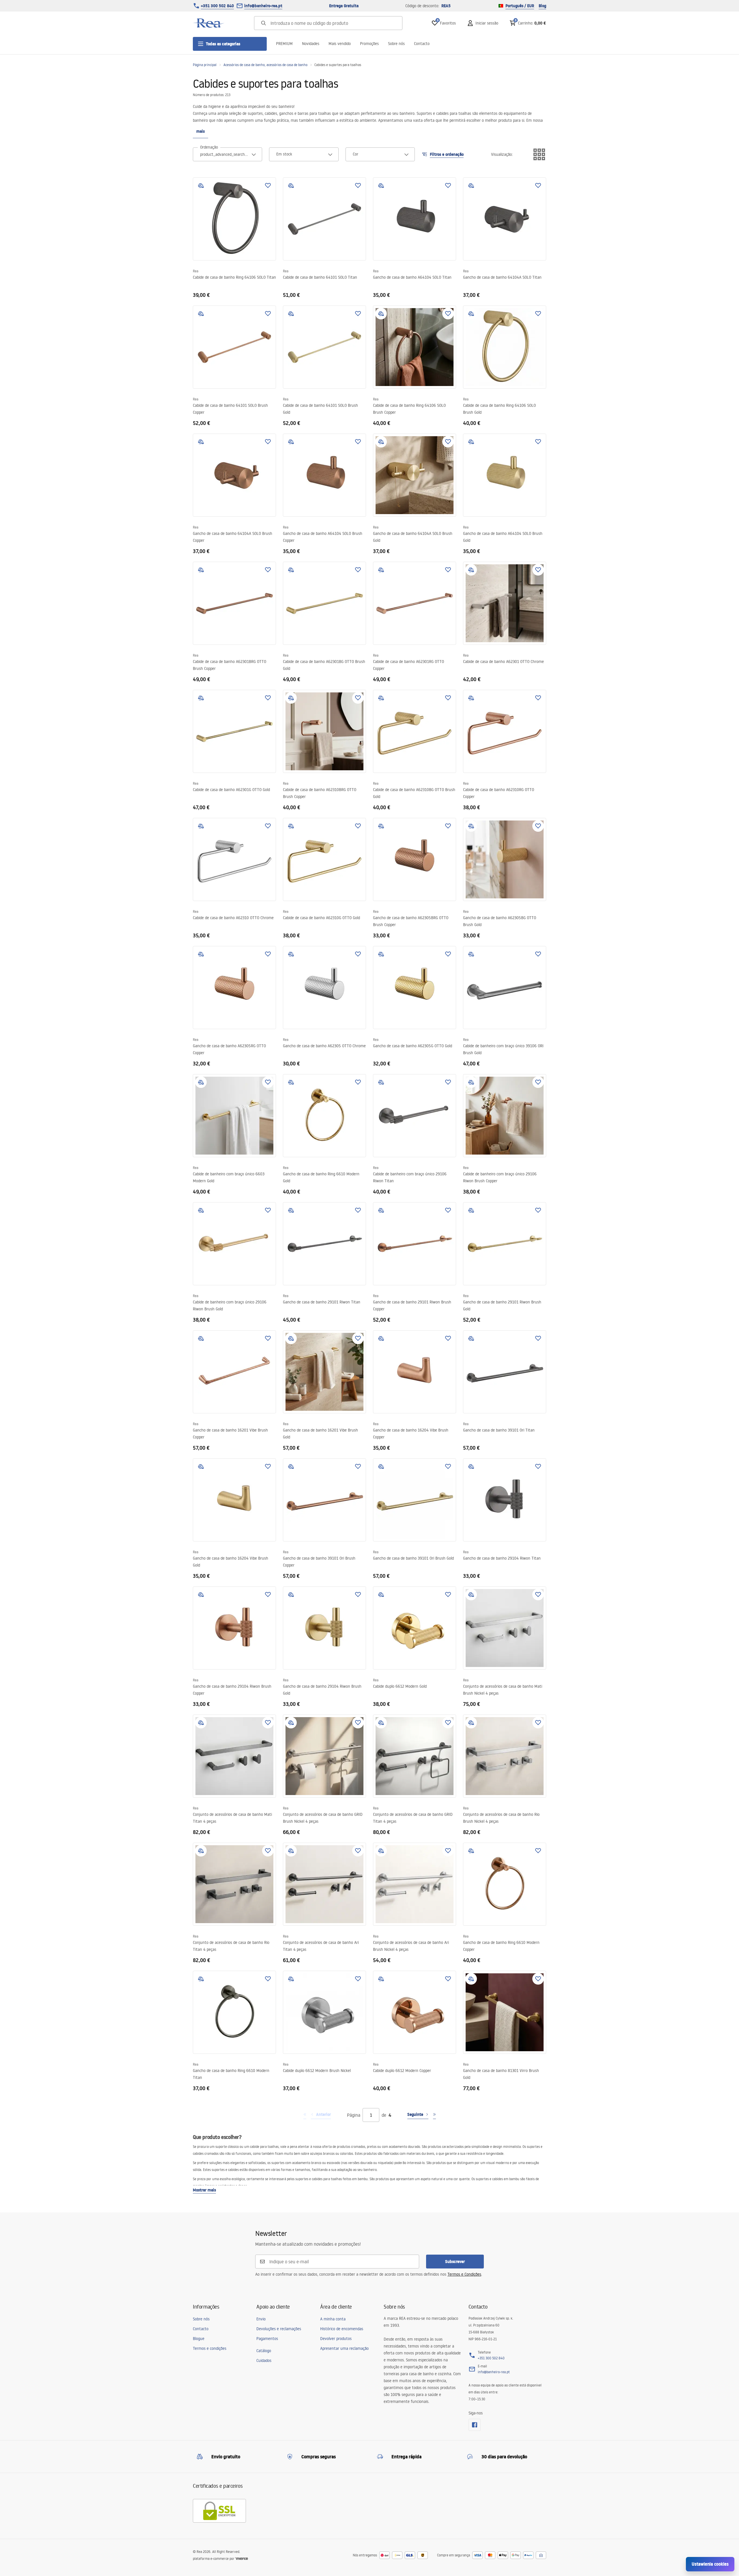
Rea (196, 271)
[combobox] (227, 154)
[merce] (242, 2559)
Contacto (422, 44)
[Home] (209, 23)
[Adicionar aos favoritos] (268, 186)
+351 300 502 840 (217, 6)
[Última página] (434, 2115)
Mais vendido (340, 44)
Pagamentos (267, 2339)
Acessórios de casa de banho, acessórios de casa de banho (265, 65)
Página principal (205, 65)
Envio (261, 2319)
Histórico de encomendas (342, 2329)
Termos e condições (210, 2348)
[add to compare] (201, 186)
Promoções (369, 44)
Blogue (199, 2339)
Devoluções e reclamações (279, 2329)
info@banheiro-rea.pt (263, 6)
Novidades (311, 44)
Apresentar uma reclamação (344, 2348)
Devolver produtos (336, 2339)
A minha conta (333, 2319)
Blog (542, 6)
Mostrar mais (204, 2190)
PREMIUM (284, 44)
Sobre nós (396, 44)
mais (200, 131)
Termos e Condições (464, 2274)
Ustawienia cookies (710, 2564)
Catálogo (264, 2351)
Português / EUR (520, 6)
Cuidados (264, 2360)
